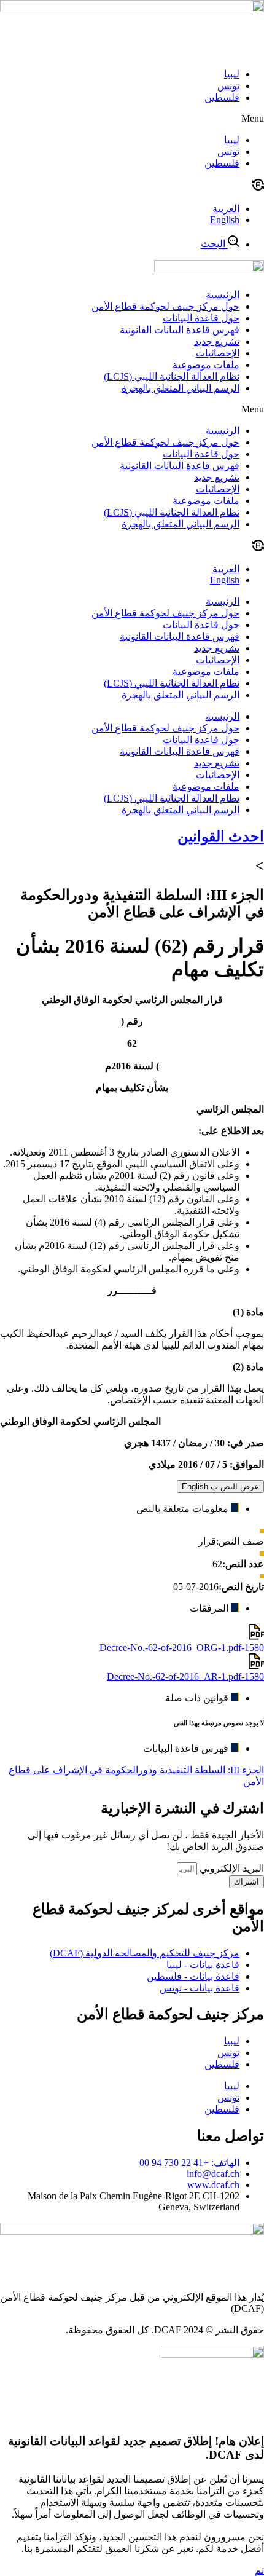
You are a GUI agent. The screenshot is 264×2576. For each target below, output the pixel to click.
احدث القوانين (221, 837)
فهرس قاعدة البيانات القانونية (180, 330)
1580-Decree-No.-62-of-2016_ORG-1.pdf (182, 1648)
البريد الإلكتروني (231, 1868)
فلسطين (222, 97)
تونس (228, 86)
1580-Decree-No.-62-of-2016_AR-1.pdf (185, 1676)
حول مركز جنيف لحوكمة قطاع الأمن (165, 306)
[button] (132, 119)
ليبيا (232, 74)
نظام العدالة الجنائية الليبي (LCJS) (172, 376)
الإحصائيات (218, 353)
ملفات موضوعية (206, 365)
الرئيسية (223, 295)
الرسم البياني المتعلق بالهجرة (181, 388)
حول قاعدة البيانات (201, 318)
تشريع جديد (217, 341)
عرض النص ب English (220, 1487)
